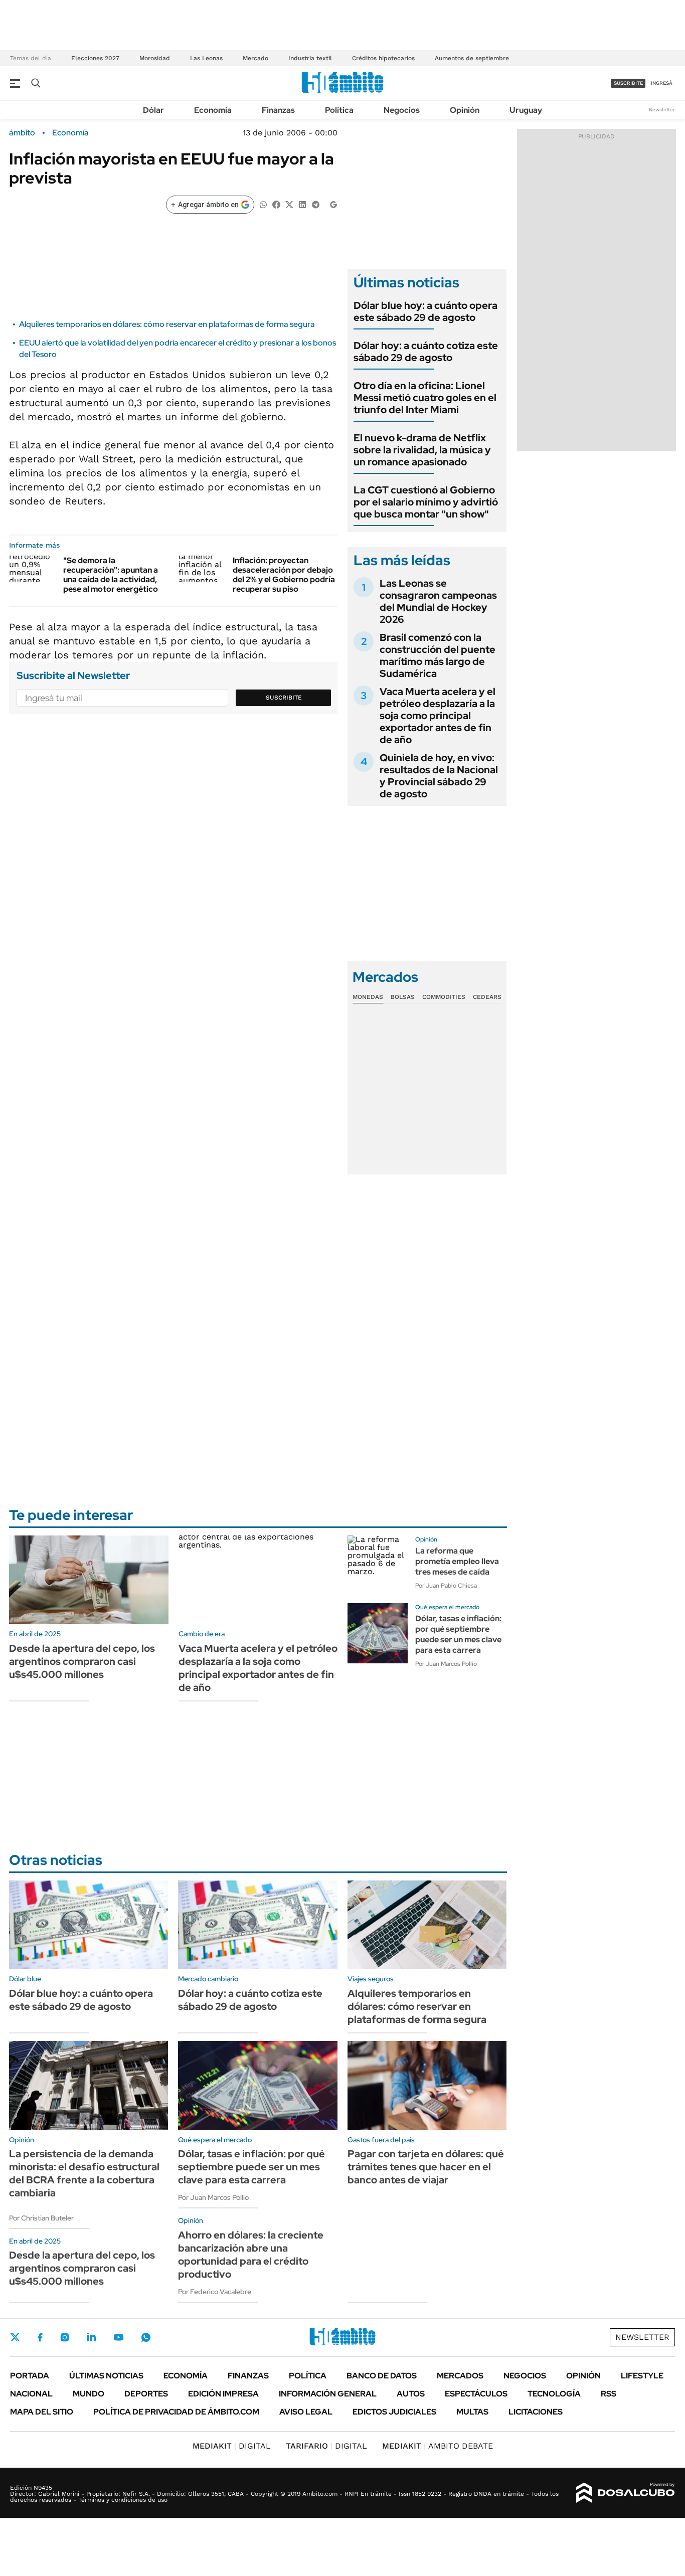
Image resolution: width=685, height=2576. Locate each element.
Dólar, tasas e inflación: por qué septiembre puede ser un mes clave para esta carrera (458, 1634)
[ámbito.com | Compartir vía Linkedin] (302, 204)
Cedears (487, 997)
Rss (609, 2394)
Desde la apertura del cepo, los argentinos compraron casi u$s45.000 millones (82, 1661)
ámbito (22, 133)
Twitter (15, 2337)
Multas (472, 2412)
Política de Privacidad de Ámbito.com (176, 2412)
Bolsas (403, 997)
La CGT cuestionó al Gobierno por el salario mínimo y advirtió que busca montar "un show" (426, 502)
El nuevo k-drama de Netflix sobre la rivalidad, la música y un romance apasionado (422, 450)
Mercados (460, 2376)
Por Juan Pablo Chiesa (446, 1586)
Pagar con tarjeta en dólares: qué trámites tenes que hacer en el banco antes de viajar (426, 2167)
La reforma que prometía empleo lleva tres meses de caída (457, 1561)
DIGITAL (232, 2446)
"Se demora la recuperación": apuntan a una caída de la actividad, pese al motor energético (111, 575)
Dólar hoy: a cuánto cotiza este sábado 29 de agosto (426, 352)
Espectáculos (476, 2394)
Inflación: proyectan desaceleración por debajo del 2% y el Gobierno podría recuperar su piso (284, 575)
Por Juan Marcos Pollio (446, 1664)
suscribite (628, 83)
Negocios (402, 110)
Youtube (118, 2338)
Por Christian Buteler (41, 2218)
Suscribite (284, 698)
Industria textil (310, 58)
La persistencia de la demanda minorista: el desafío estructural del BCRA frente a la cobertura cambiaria (84, 2173)
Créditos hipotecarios (383, 58)
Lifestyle (642, 2376)
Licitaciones (536, 2412)
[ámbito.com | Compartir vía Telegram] (315, 204)
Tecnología (554, 2394)
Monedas (368, 997)
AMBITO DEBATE (438, 2446)
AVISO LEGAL (306, 2412)
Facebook (40, 2337)
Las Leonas (206, 58)
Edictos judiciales (394, 2412)
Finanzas (278, 110)
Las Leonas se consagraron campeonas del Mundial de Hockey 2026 (438, 601)
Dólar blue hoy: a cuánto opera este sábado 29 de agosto (425, 311)
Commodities (444, 997)
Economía (213, 110)
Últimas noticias (106, 2376)
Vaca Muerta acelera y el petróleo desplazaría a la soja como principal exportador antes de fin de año (438, 716)
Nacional (31, 2394)
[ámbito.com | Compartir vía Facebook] (276, 204)
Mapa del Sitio (42, 2412)
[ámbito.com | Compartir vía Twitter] (289, 204)
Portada (30, 2376)
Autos (411, 2394)
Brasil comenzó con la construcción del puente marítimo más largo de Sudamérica (438, 655)
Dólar (153, 110)
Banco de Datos (382, 2376)
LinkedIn (91, 2337)
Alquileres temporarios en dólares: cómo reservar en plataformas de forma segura (167, 324)
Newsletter (662, 110)
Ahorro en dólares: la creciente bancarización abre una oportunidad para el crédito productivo (251, 2255)
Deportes (146, 2394)
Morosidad (155, 58)
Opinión (465, 110)
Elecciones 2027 (95, 58)
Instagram (65, 2337)
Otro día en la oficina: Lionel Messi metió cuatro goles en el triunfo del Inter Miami (425, 398)
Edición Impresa (223, 2394)
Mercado (255, 58)
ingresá (662, 83)
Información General (328, 2394)
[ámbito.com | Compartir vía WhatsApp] (263, 204)
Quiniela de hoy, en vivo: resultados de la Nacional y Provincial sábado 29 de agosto (439, 776)
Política (339, 110)
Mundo (89, 2394)
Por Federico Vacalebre (215, 2292)
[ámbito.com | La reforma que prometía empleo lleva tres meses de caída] (378, 1566)
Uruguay (526, 110)
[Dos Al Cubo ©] (626, 2493)
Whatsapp (146, 2337)
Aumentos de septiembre (472, 58)
